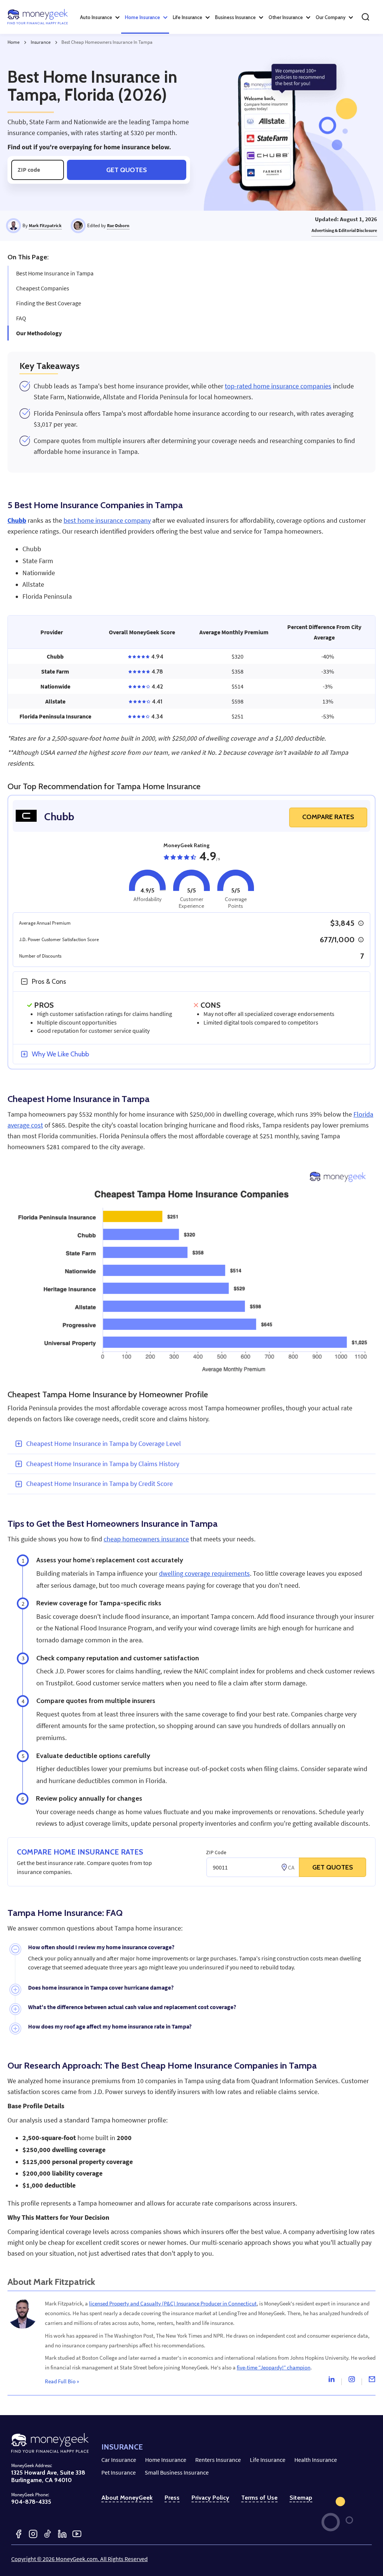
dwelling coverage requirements (204, 1574)
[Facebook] (19, 2534)
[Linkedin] (331, 2381)
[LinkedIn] (62, 2534)
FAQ (21, 318)
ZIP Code (216, 1852)
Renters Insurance (218, 2460)
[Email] (372, 2381)
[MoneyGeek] (38, 17)
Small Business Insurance (177, 2472)
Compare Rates (328, 817)
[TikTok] (48, 2534)
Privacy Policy (210, 2498)
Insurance (41, 42)
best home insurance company (107, 521)
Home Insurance (166, 2460)
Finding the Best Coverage (49, 303)
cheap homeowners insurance (146, 1539)
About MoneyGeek (127, 2498)
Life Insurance (268, 2460)
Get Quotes (127, 170)
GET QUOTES (333, 1867)
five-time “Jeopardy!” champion (274, 2367)
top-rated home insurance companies (278, 386)
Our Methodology (39, 333)
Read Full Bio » (62, 2381)
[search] (365, 17)
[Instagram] (352, 2381)
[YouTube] (77, 2534)
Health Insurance (316, 2460)
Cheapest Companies (43, 288)
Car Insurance (119, 2460)
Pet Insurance (119, 2472)
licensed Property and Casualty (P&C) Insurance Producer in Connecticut (173, 2303)
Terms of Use (259, 2498)
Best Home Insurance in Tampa (55, 273)
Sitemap (301, 2498)
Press (172, 2498)
